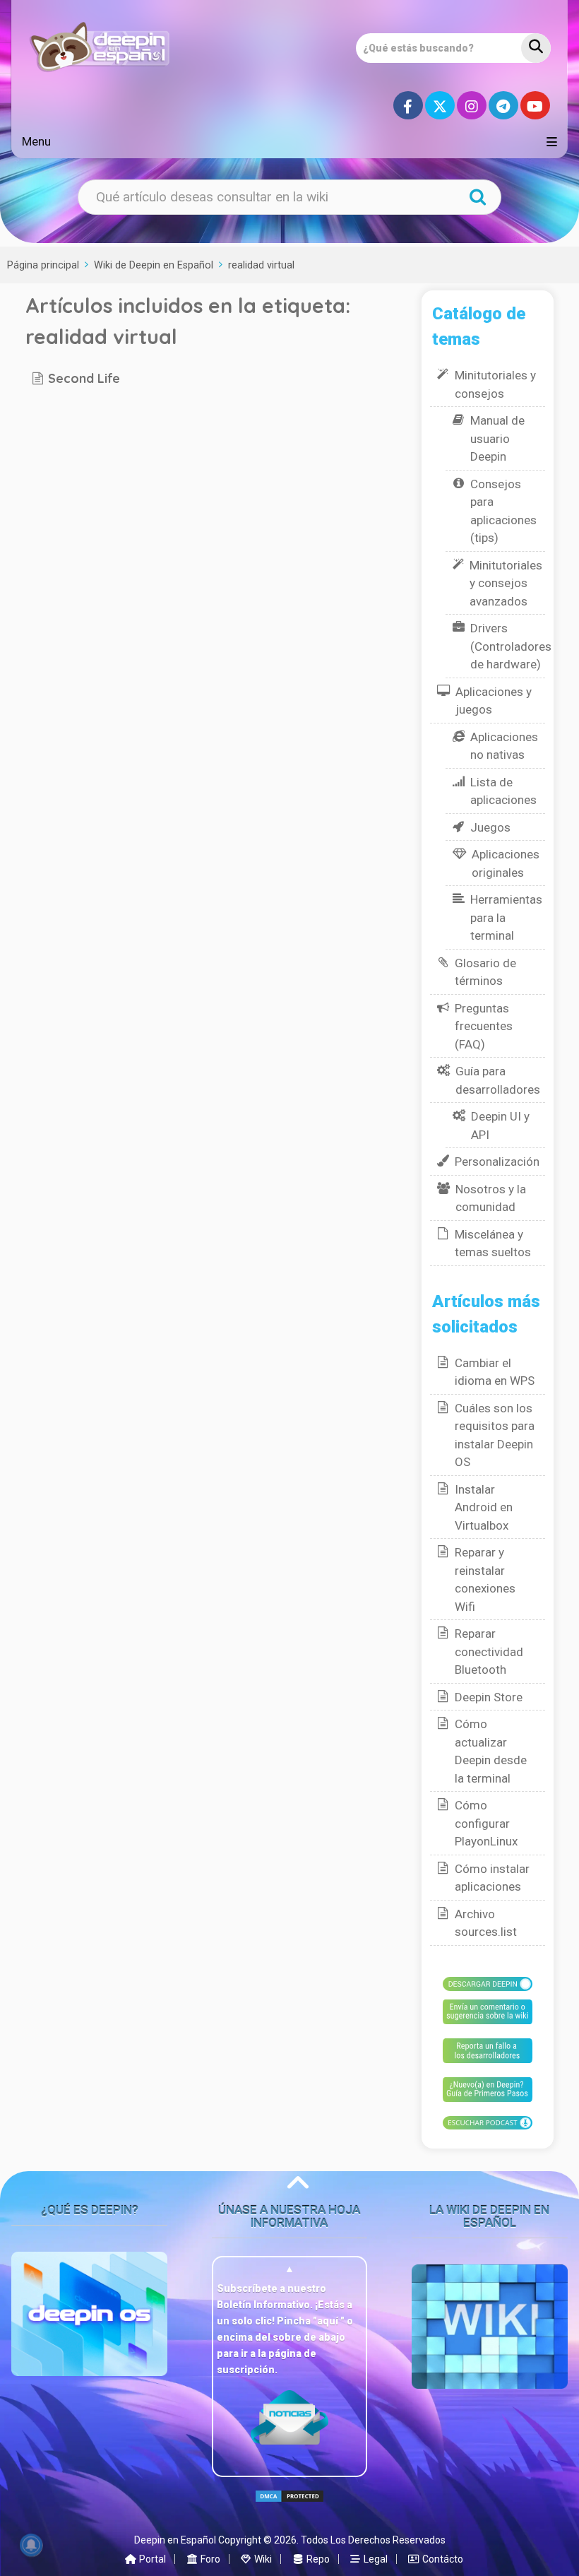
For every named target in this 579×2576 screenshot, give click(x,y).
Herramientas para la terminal (506, 917)
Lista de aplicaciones (503, 791)
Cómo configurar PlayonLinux (486, 1823)
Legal (375, 2559)
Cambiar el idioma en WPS (495, 1372)
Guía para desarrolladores (498, 1080)
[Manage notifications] (31, 2545)
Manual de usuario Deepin (497, 438)
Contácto (442, 2559)
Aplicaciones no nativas (504, 746)
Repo (317, 2559)
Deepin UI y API (500, 1125)
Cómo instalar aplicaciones (492, 1878)
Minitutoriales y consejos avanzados (506, 583)
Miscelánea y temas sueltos (493, 1243)
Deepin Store (489, 1697)
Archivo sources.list (486, 1923)
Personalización (497, 1162)
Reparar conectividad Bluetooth (489, 1652)
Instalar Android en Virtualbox (484, 1507)
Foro (209, 2559)
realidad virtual (261, 265)
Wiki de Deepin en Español (154, 265)
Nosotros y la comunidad (491, 1198)
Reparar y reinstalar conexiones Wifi (485, 1579)
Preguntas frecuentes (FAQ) (484, 1026)
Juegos (490, 827)
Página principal (43, 265)
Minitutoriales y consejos (495, 384)
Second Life (84, 378)
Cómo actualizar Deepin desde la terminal (491, 1751)
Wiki (262, 2559)
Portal (151, 2559)
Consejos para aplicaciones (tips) (503, 511)
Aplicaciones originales (506, 863)
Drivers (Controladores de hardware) (511, 646)
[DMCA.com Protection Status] (289, 2508)
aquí (329, 2321)
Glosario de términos (485, 972)
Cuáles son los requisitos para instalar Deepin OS (495, 1435)
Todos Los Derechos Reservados (373, 2540)
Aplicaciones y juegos (494, 701)
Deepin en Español (175, 2540)
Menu (36, 141)
